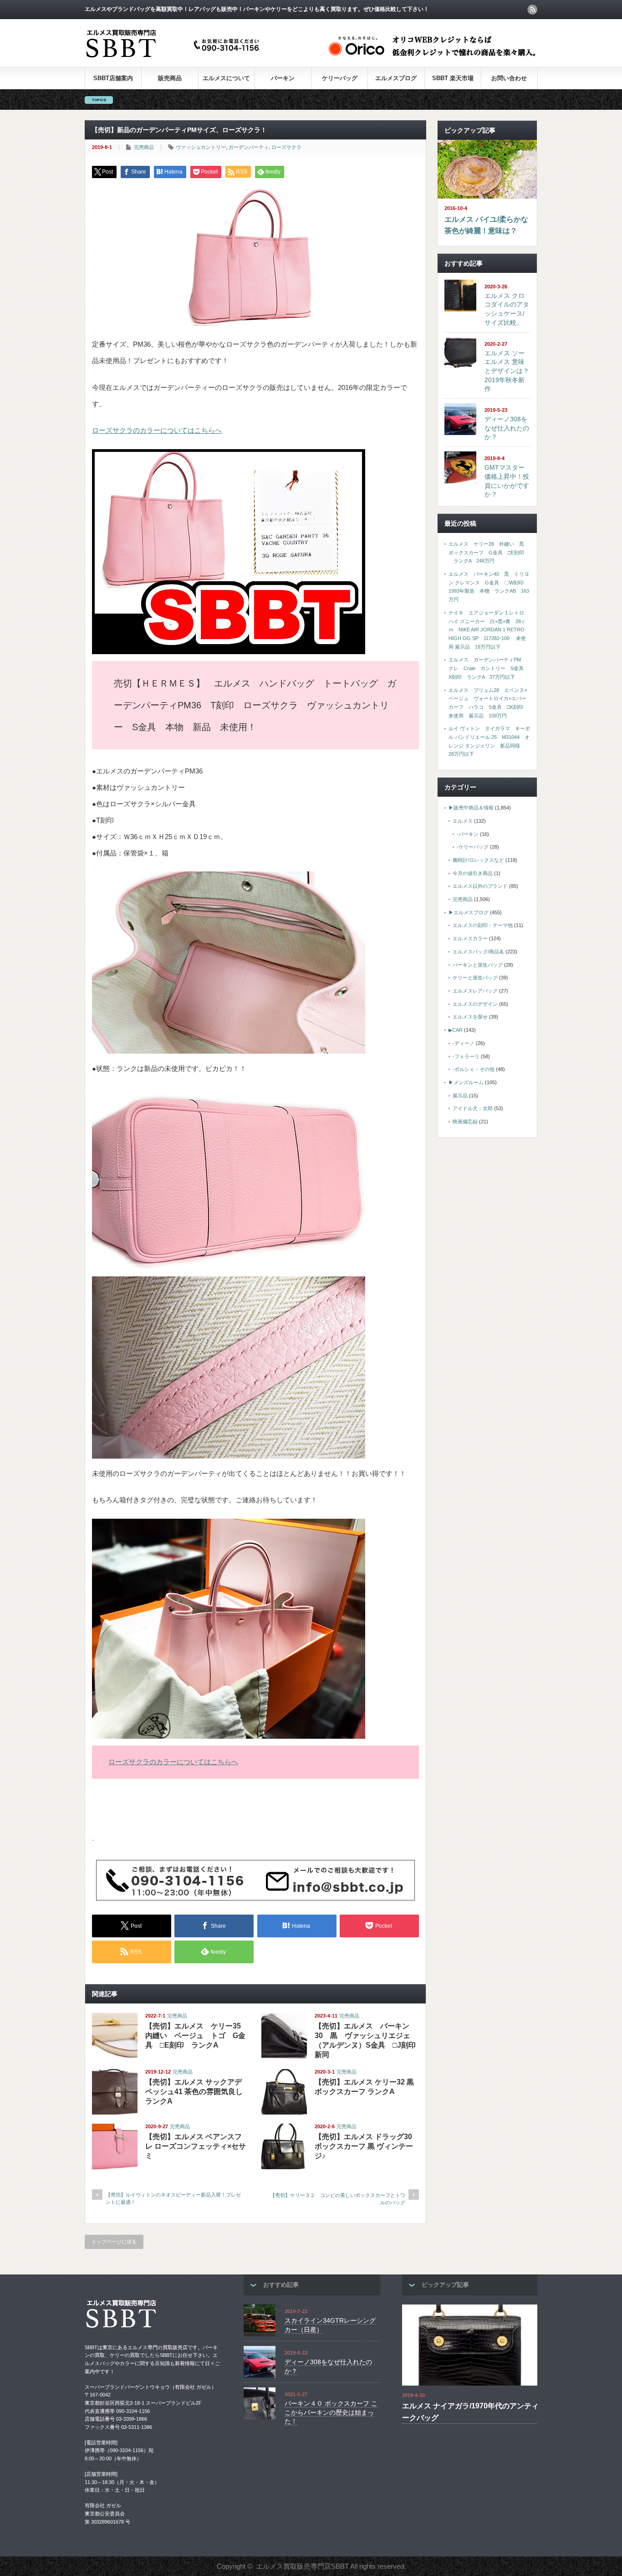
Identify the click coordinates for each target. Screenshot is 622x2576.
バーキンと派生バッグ (478, 965)
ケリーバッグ (340, 78)
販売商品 (170, 78)
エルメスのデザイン (475, 1004)
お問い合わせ (509, 78)
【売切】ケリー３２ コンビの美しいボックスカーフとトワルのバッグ (338, 2199)
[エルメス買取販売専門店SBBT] (174, 58)
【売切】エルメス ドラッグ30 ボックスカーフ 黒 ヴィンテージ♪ (364, 2146)
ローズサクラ (286, 147)
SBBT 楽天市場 (453, 78)
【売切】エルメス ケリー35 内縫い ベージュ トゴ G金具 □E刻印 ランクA (195, 2036)
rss (532, 10)
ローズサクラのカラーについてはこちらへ (157, 430)
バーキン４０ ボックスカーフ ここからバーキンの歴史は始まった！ (331, 2412)
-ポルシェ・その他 (474, 1069)
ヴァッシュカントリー (201, 147)
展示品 (460, 1096)
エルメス (463, 821)
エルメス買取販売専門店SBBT (302, 2566)
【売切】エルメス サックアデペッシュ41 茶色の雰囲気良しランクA (194, 2092)
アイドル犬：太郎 (473, 1108)
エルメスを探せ (470, 1017)
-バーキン (468, 834)
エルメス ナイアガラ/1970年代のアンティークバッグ (470, 2412)
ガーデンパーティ (249, 147)
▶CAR (456, 1030)
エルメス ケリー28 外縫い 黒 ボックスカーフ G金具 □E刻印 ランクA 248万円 (489, 552)
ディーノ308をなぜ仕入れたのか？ (507, 428)
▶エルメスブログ (469, 912)
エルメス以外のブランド (480, 886)
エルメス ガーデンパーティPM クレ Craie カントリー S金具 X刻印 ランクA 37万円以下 (489, 668)
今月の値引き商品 (473, 873)
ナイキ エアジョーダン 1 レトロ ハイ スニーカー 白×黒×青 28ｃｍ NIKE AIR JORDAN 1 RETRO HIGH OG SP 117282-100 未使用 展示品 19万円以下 (487, 630)
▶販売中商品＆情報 (471, 808)
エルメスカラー (470, 938)
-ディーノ (464, 1043)
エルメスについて (226, 78)
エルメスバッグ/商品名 (478, 952)
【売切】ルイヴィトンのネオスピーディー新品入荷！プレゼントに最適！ (173, 2198)
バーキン (283, 78)
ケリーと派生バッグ (475, 978)
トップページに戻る (114, 2242)
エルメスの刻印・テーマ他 (483, 925)
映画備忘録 (465, 1122)
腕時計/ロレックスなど (478, 860)
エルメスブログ (396, 78)
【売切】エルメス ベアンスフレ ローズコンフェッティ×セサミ (196, 2146)
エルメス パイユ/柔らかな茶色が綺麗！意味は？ (486, 225)
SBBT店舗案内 (113, 78)
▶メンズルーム (466, 1082)
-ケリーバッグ (473, 847)
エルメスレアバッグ (475, 991)
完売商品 (144, 147)
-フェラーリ (466, 1056)
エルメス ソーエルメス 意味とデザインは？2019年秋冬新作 (507, 371)
